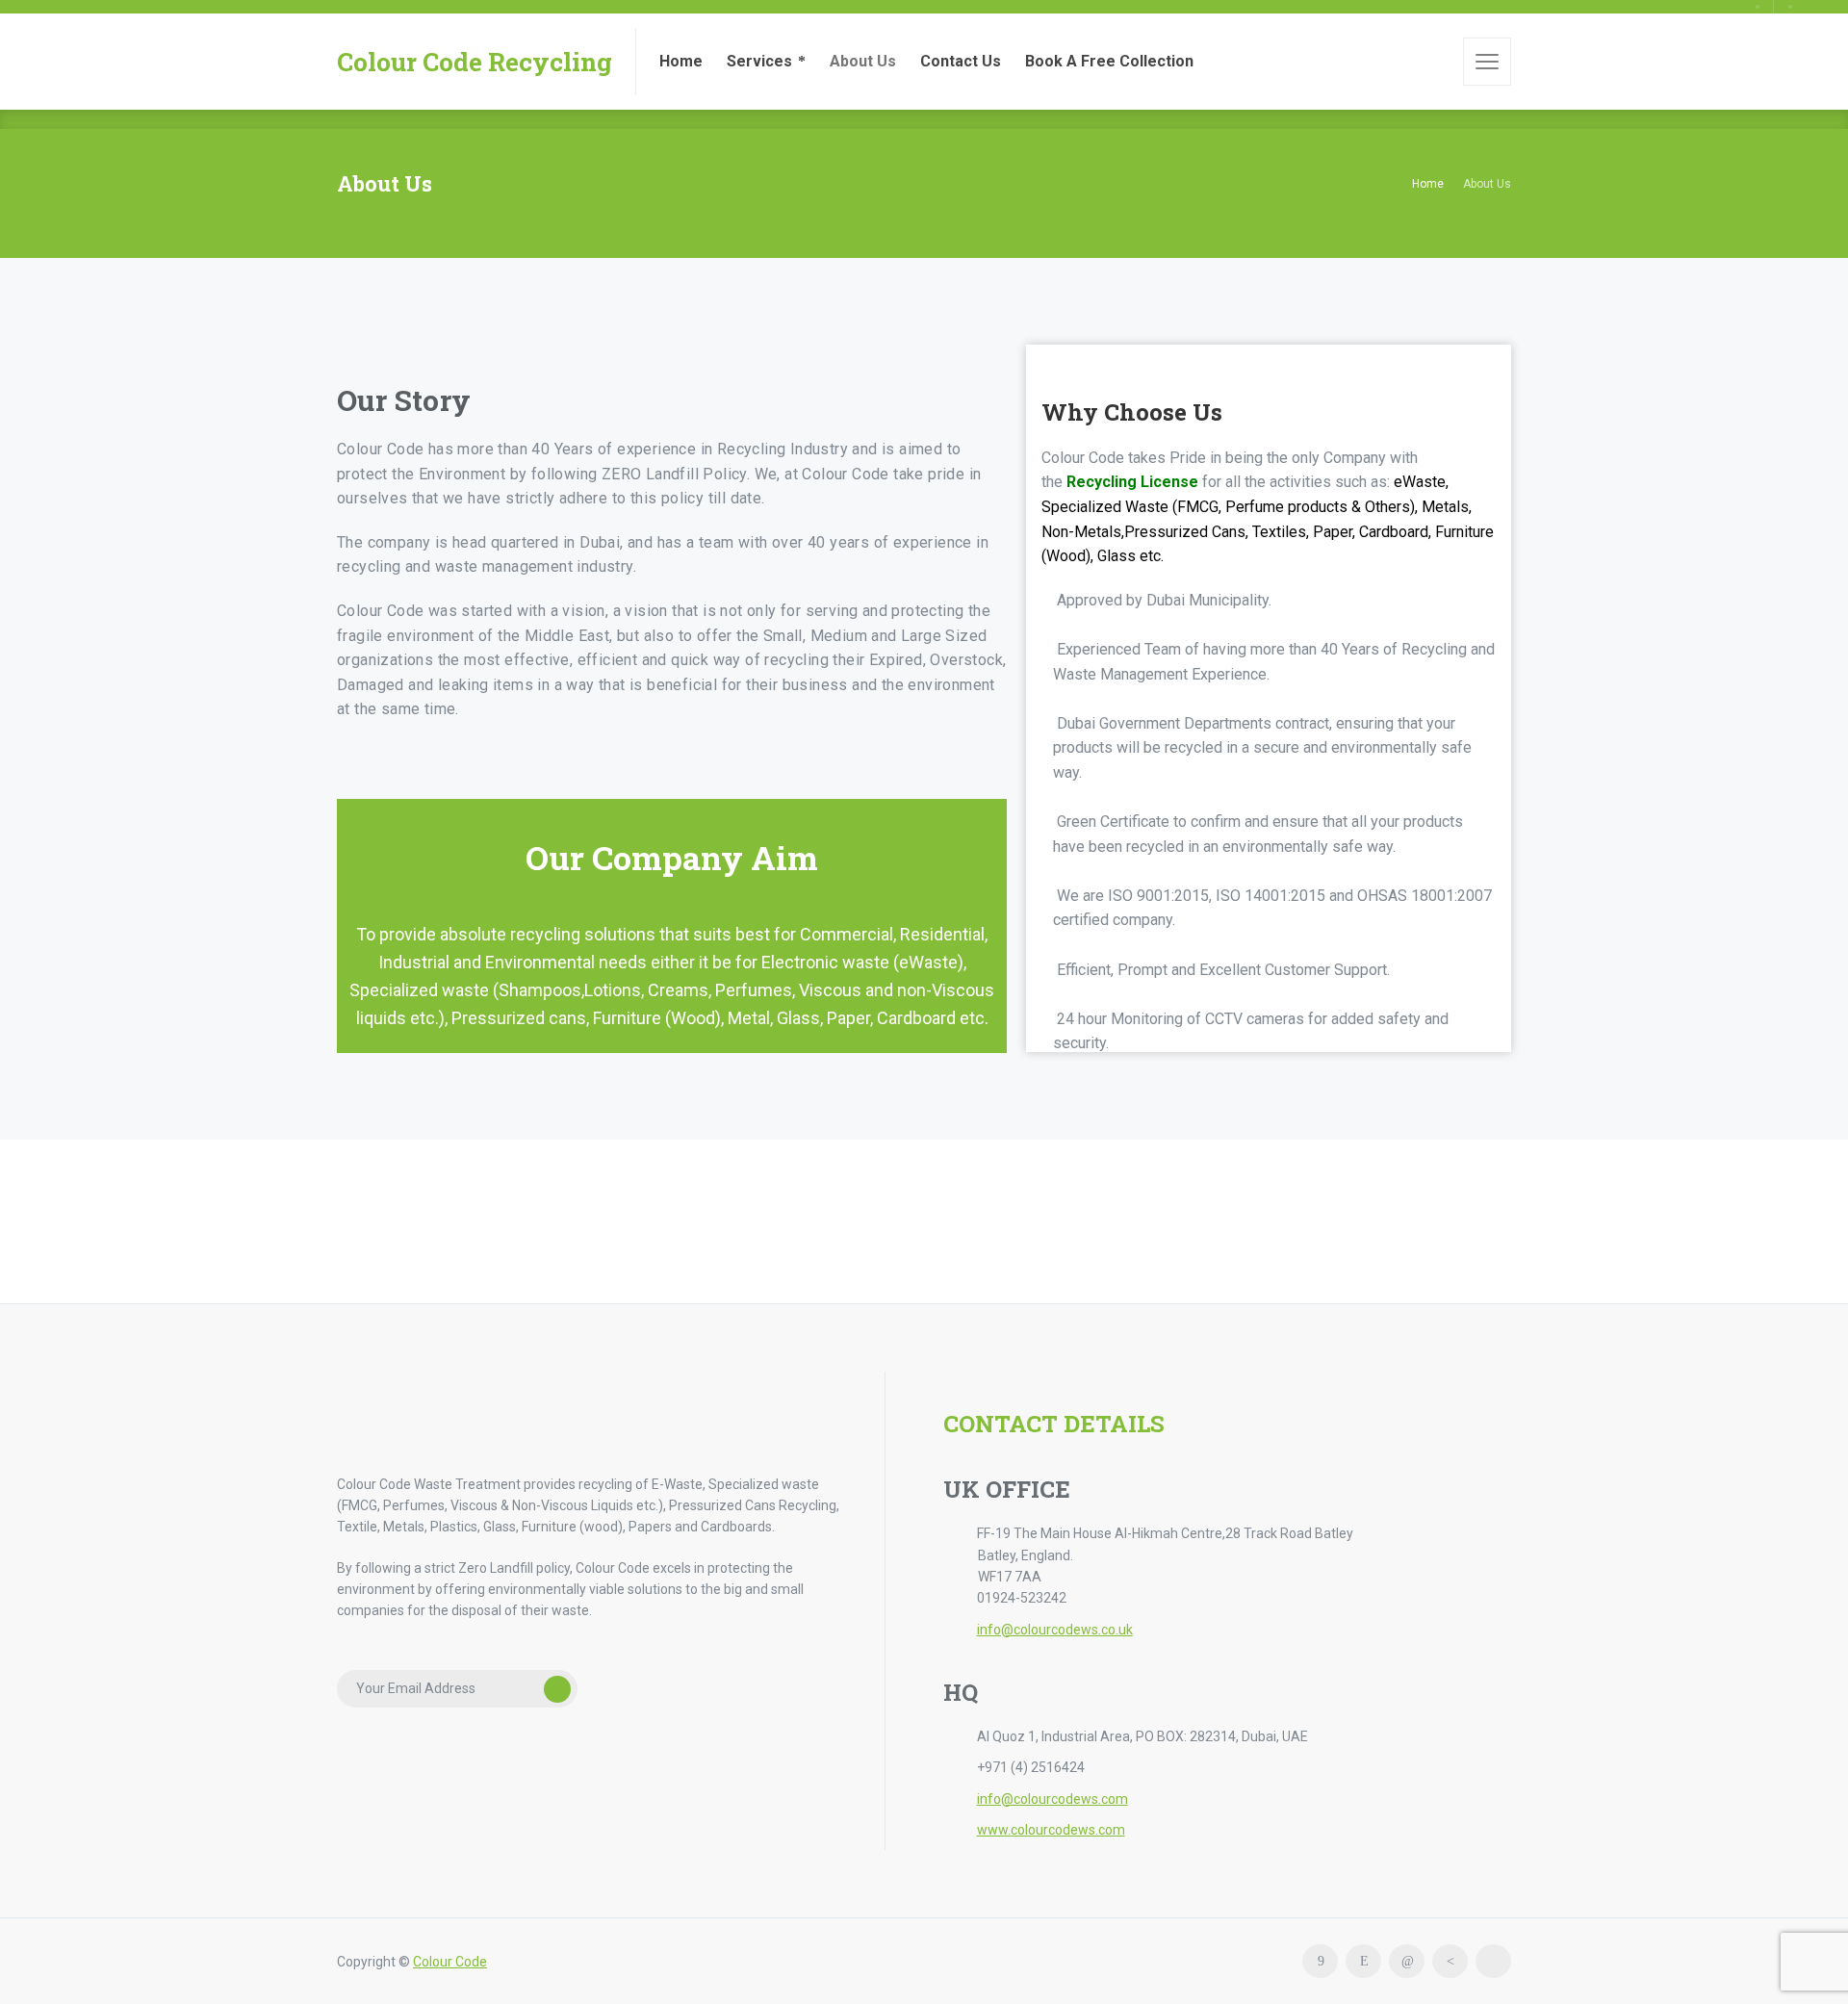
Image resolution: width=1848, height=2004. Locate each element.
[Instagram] (1363, 1961)
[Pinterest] (1450, 1961)
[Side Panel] (1487, 62)
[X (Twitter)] (1493, 1961)
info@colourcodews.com (1052, 1799)
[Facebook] (1320, 1961)
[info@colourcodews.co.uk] (1790, 7)
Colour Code (450, 1962)
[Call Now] (1758, 7)
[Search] (1435, 62)
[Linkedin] (1407, 1961)
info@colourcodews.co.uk (1055, 1630)
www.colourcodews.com (1051, 1830)
